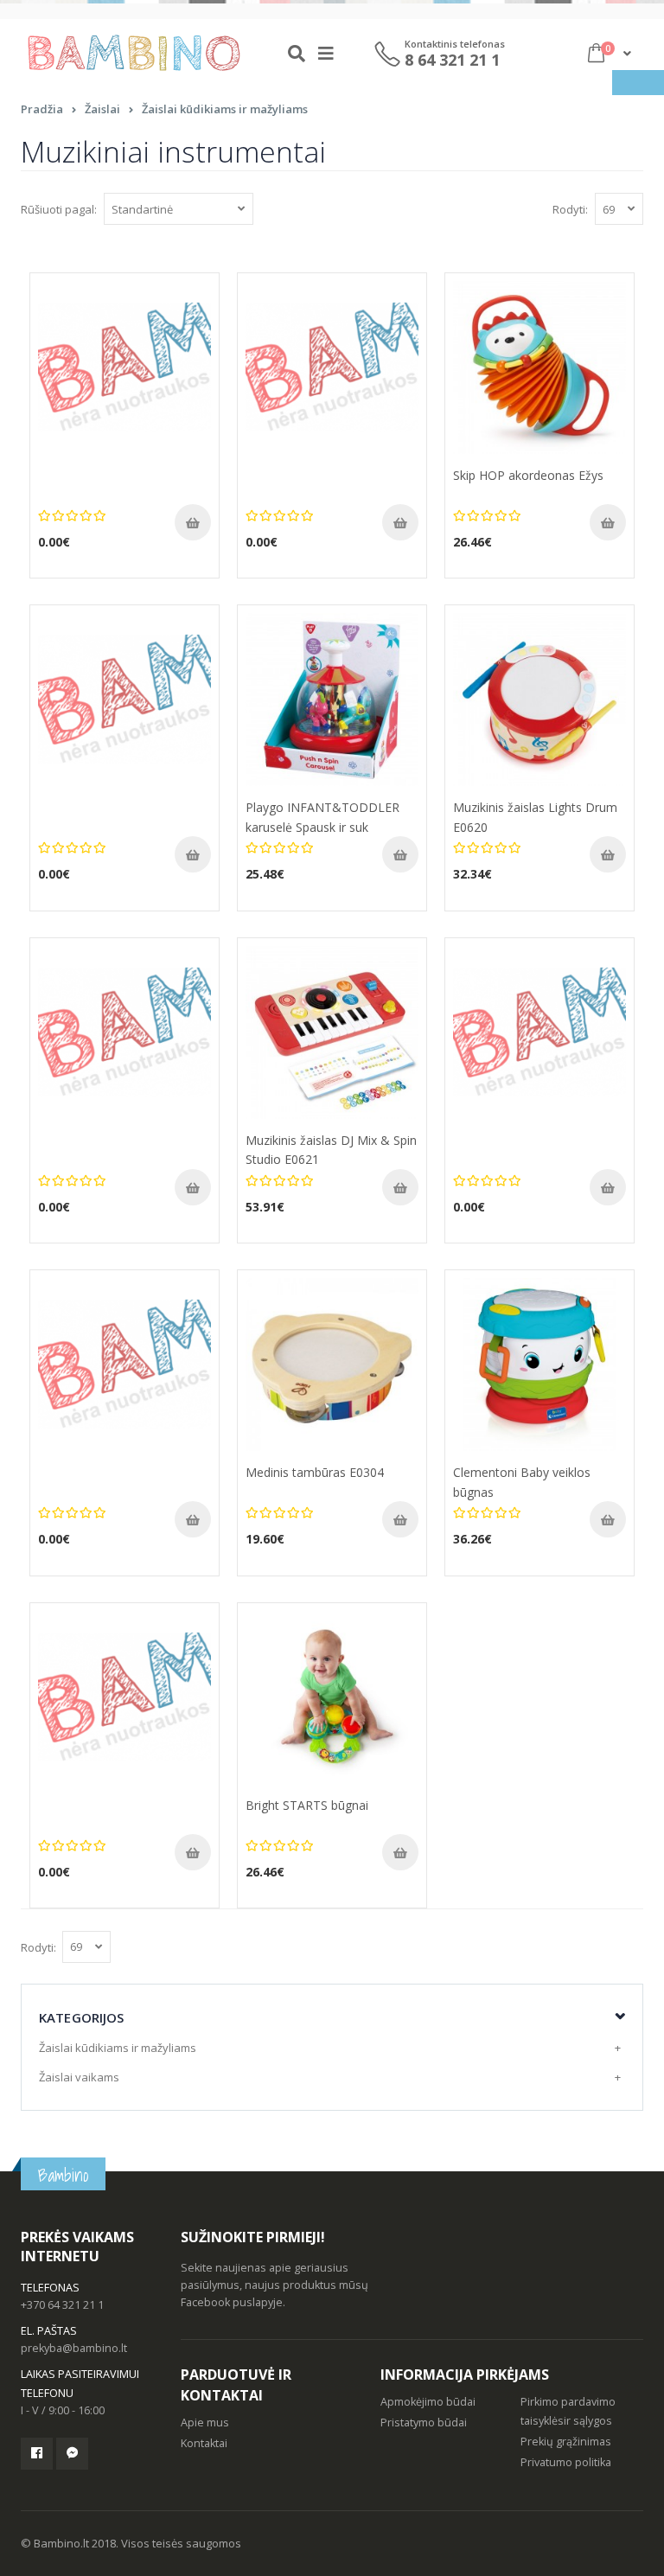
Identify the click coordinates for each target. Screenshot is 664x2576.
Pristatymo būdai (424, 2423)
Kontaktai (204, 2443)
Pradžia (42, 109)
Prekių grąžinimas (566, 2442)
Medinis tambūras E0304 (315, 1472)
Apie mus (205, 2423)
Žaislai (102, 109)
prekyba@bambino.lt (74, 2348)
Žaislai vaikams (79, 2077)
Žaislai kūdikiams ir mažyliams (225, 109)
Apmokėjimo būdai (428, 2402)
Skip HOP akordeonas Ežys (528, 475)
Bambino (63, 2175)
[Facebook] (37, 2454)
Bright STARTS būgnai (307, 1805)
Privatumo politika (566, 2462)
